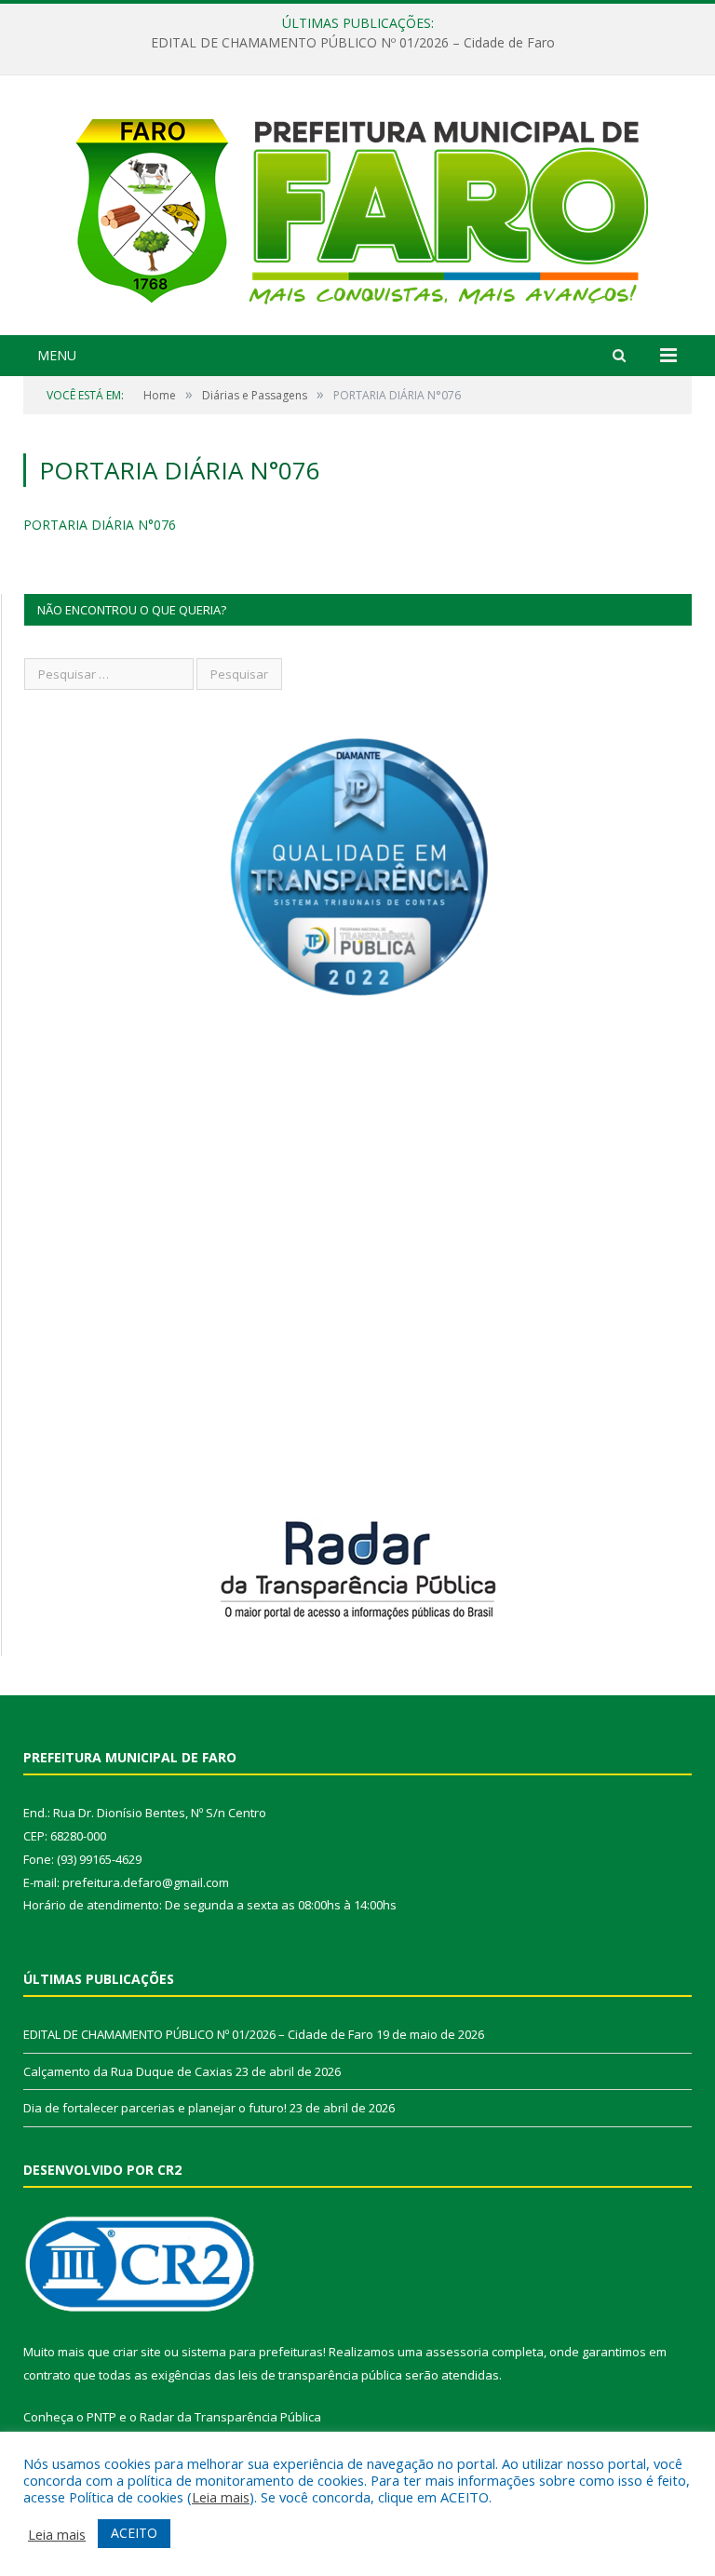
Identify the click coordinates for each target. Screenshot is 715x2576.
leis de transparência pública (320, 2375)
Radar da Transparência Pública (230, 2417)
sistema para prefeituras (252, 2352)
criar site (137, 2352)
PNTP (101, 2417)
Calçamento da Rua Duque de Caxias (128, 2071)
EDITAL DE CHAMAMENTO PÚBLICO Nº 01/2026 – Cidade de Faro (353, 43)
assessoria (457, 2352)
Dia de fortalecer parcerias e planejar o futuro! (155, 2108)
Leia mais (221, 2497)
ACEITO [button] (134, 2533)
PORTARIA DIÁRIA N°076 (100, 525)
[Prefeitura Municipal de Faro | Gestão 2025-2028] (358, 207)
